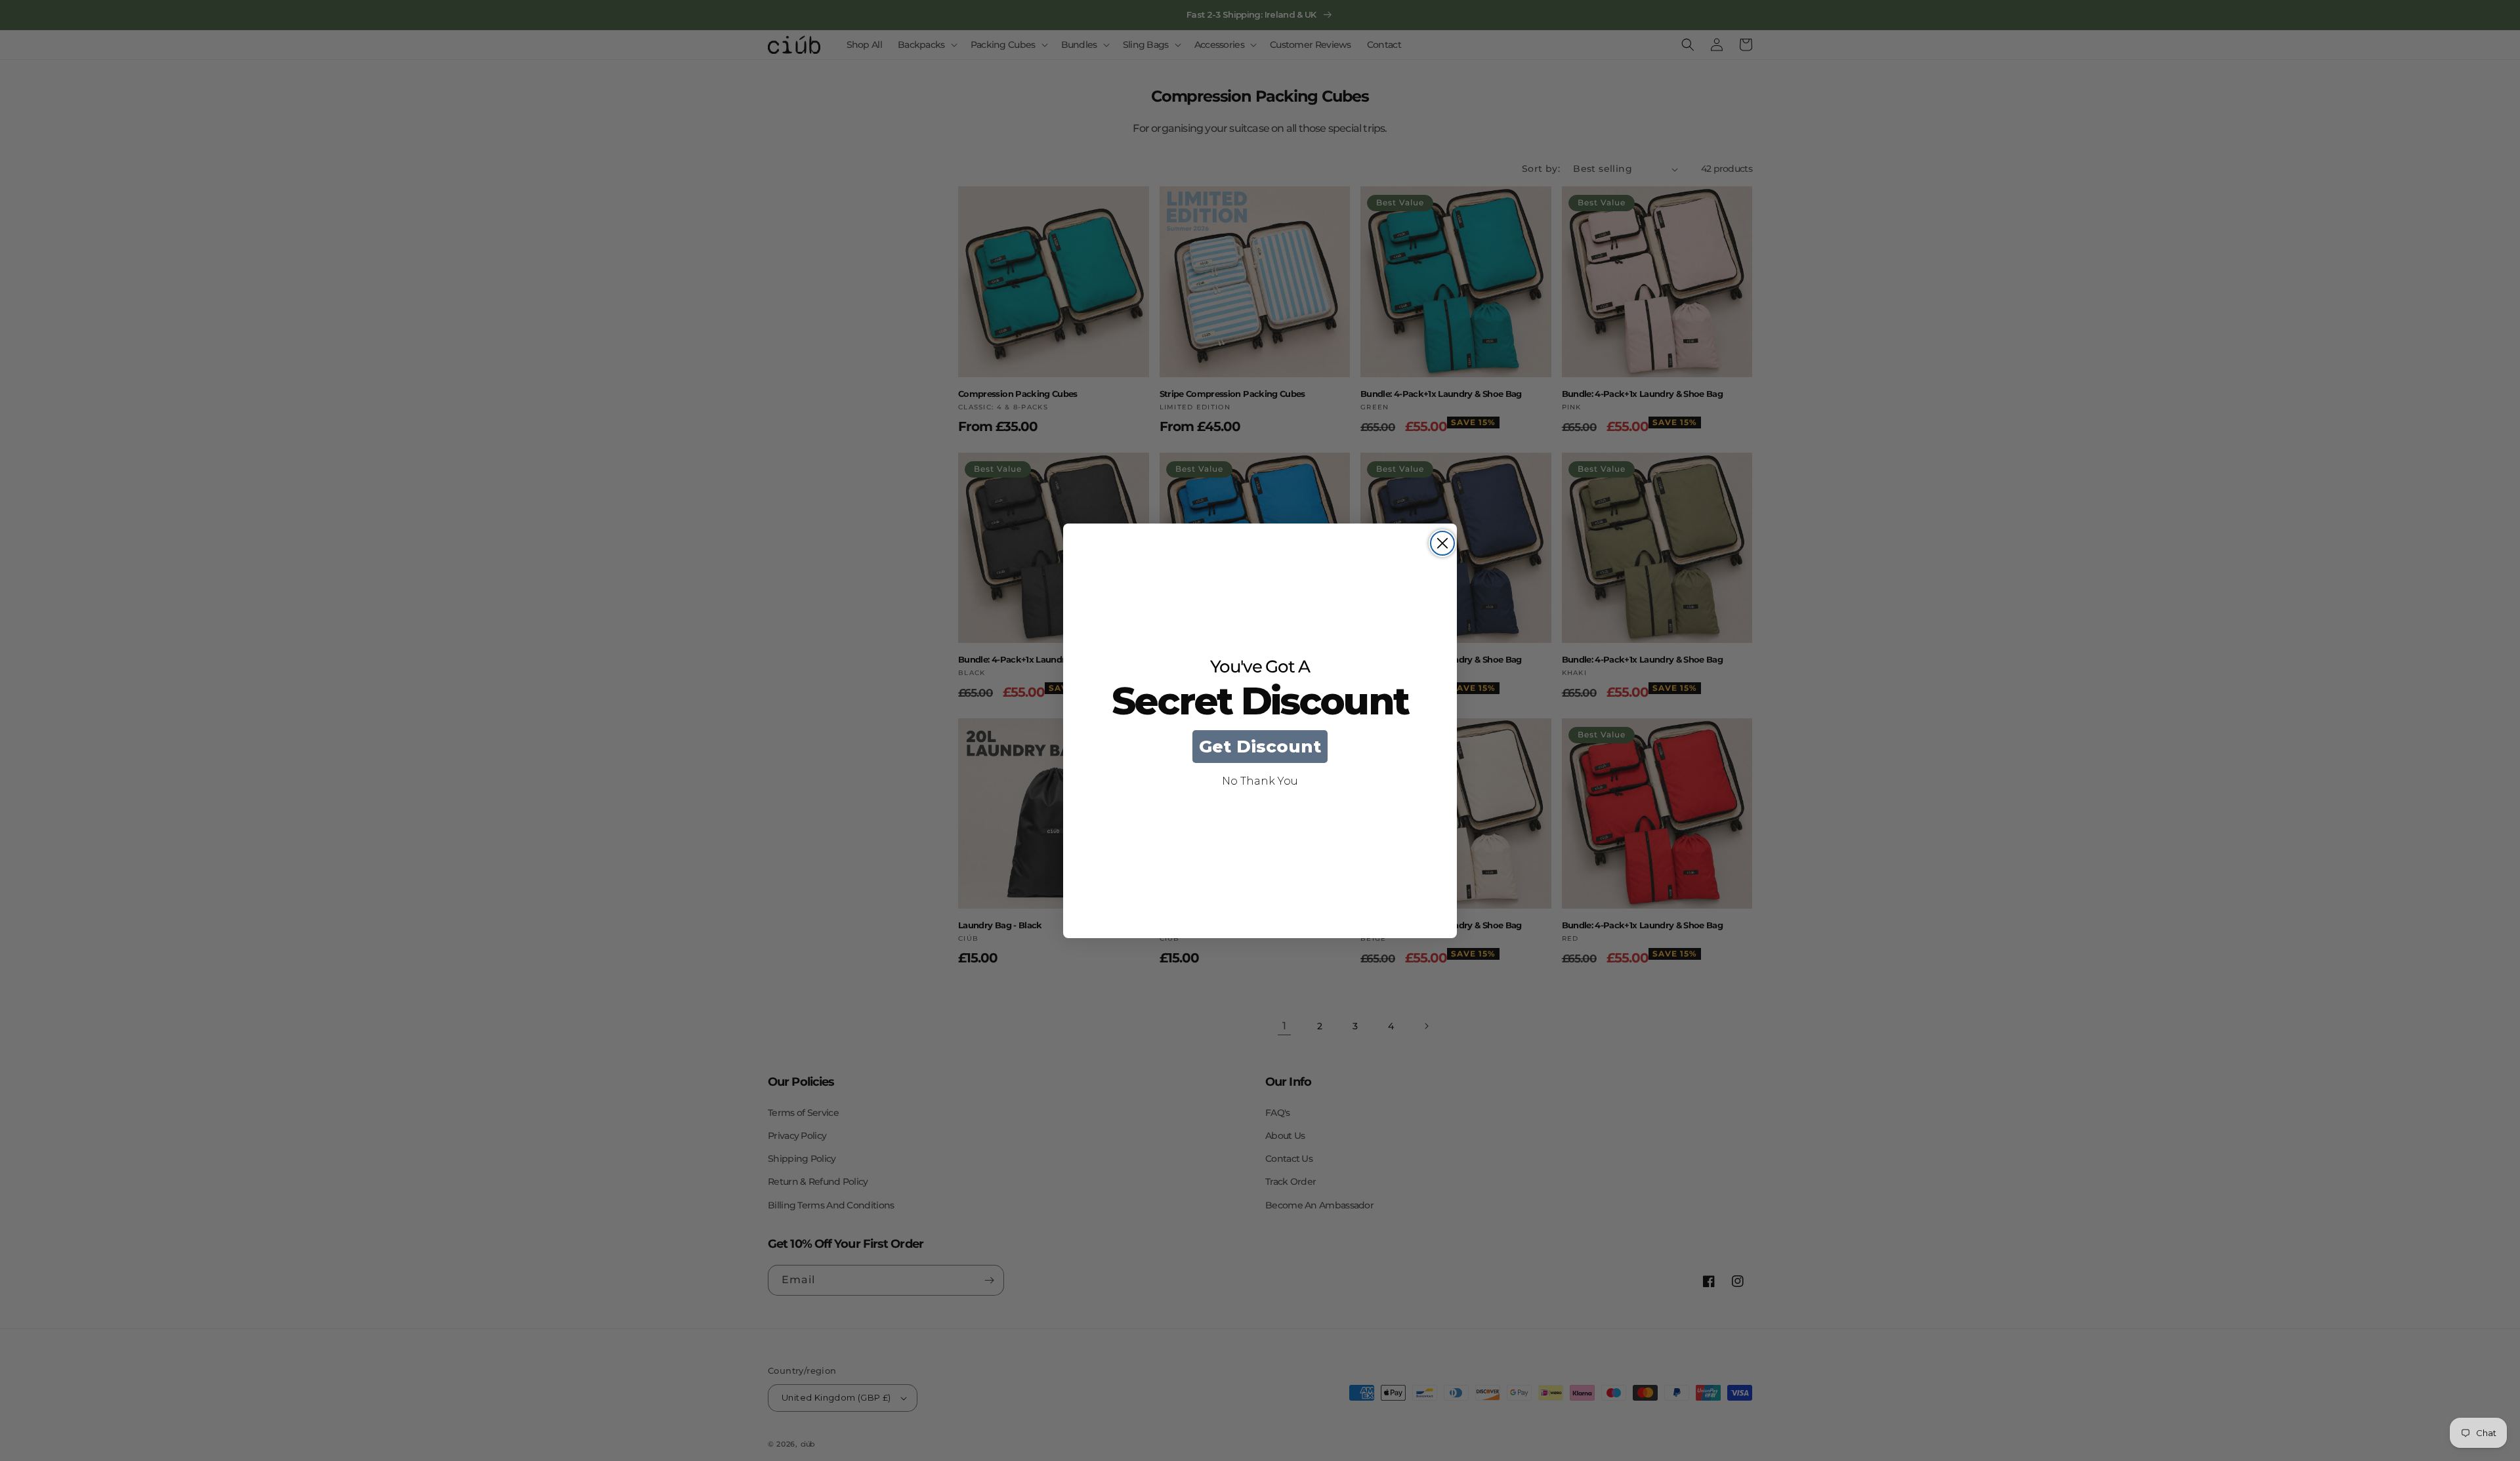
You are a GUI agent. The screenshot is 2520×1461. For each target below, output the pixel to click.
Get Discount (1260, 747)
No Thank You (1260, 781)
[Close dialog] (1442, 543)
